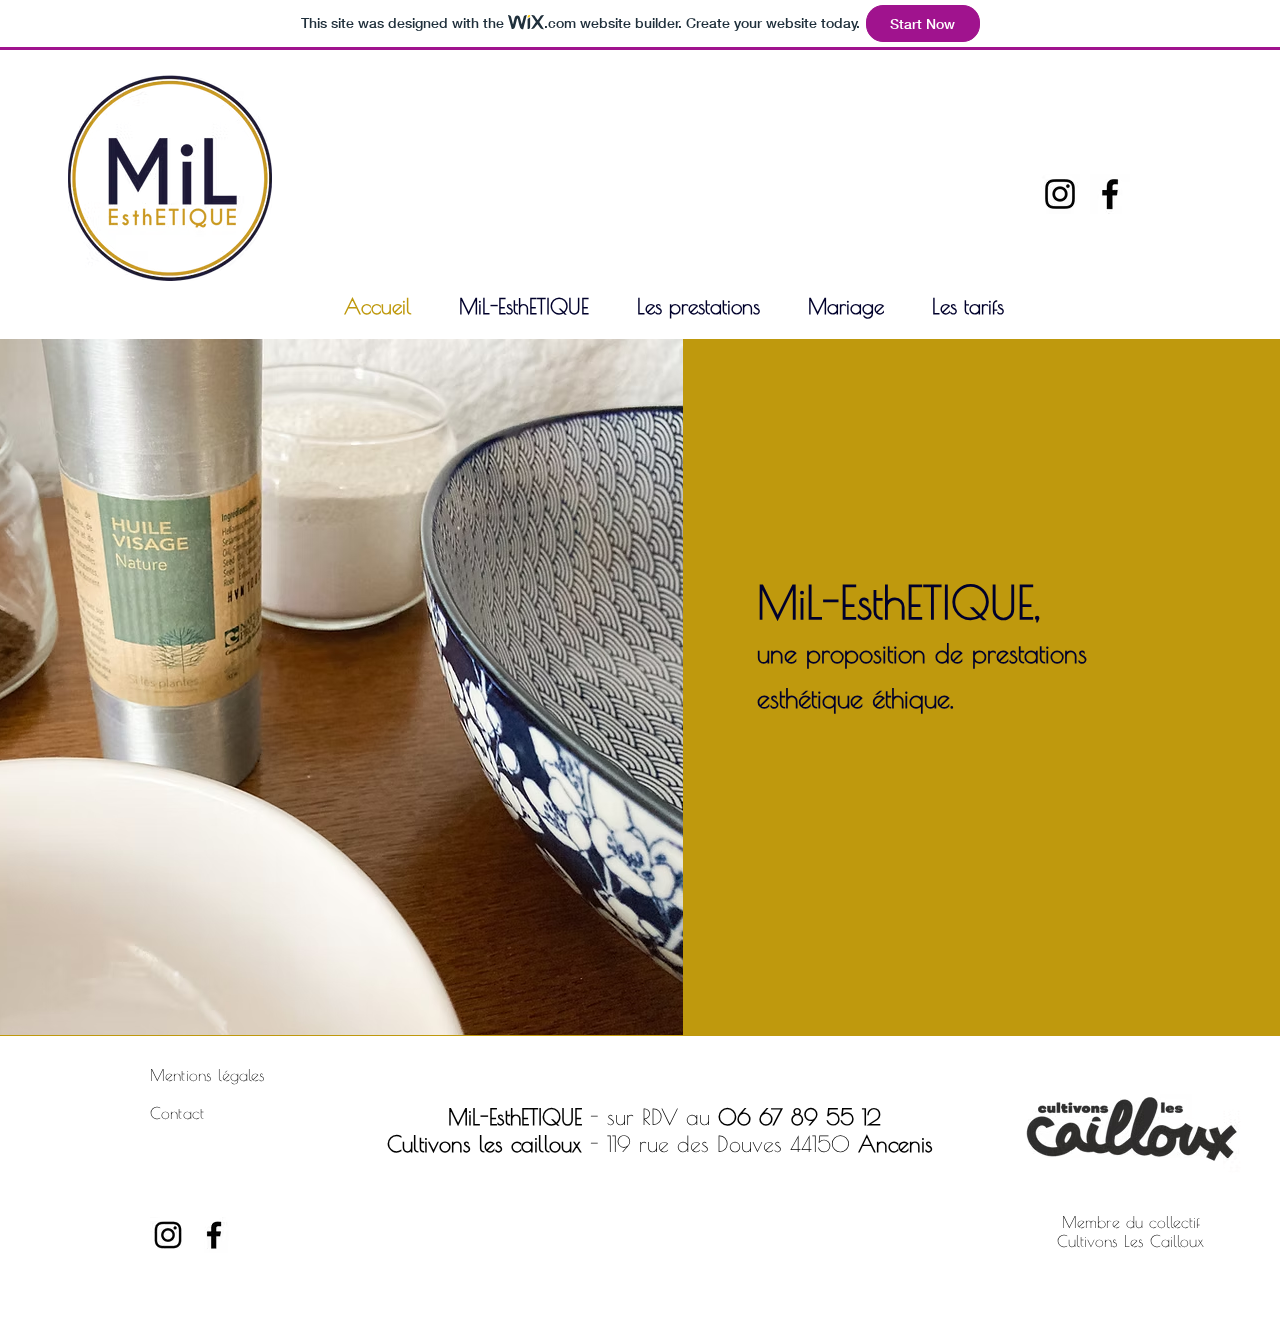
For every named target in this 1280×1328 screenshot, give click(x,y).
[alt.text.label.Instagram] (1060, 194)
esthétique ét (824, 698)
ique (927, 698)
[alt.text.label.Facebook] (1110, 194)
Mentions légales (208, 1075)
